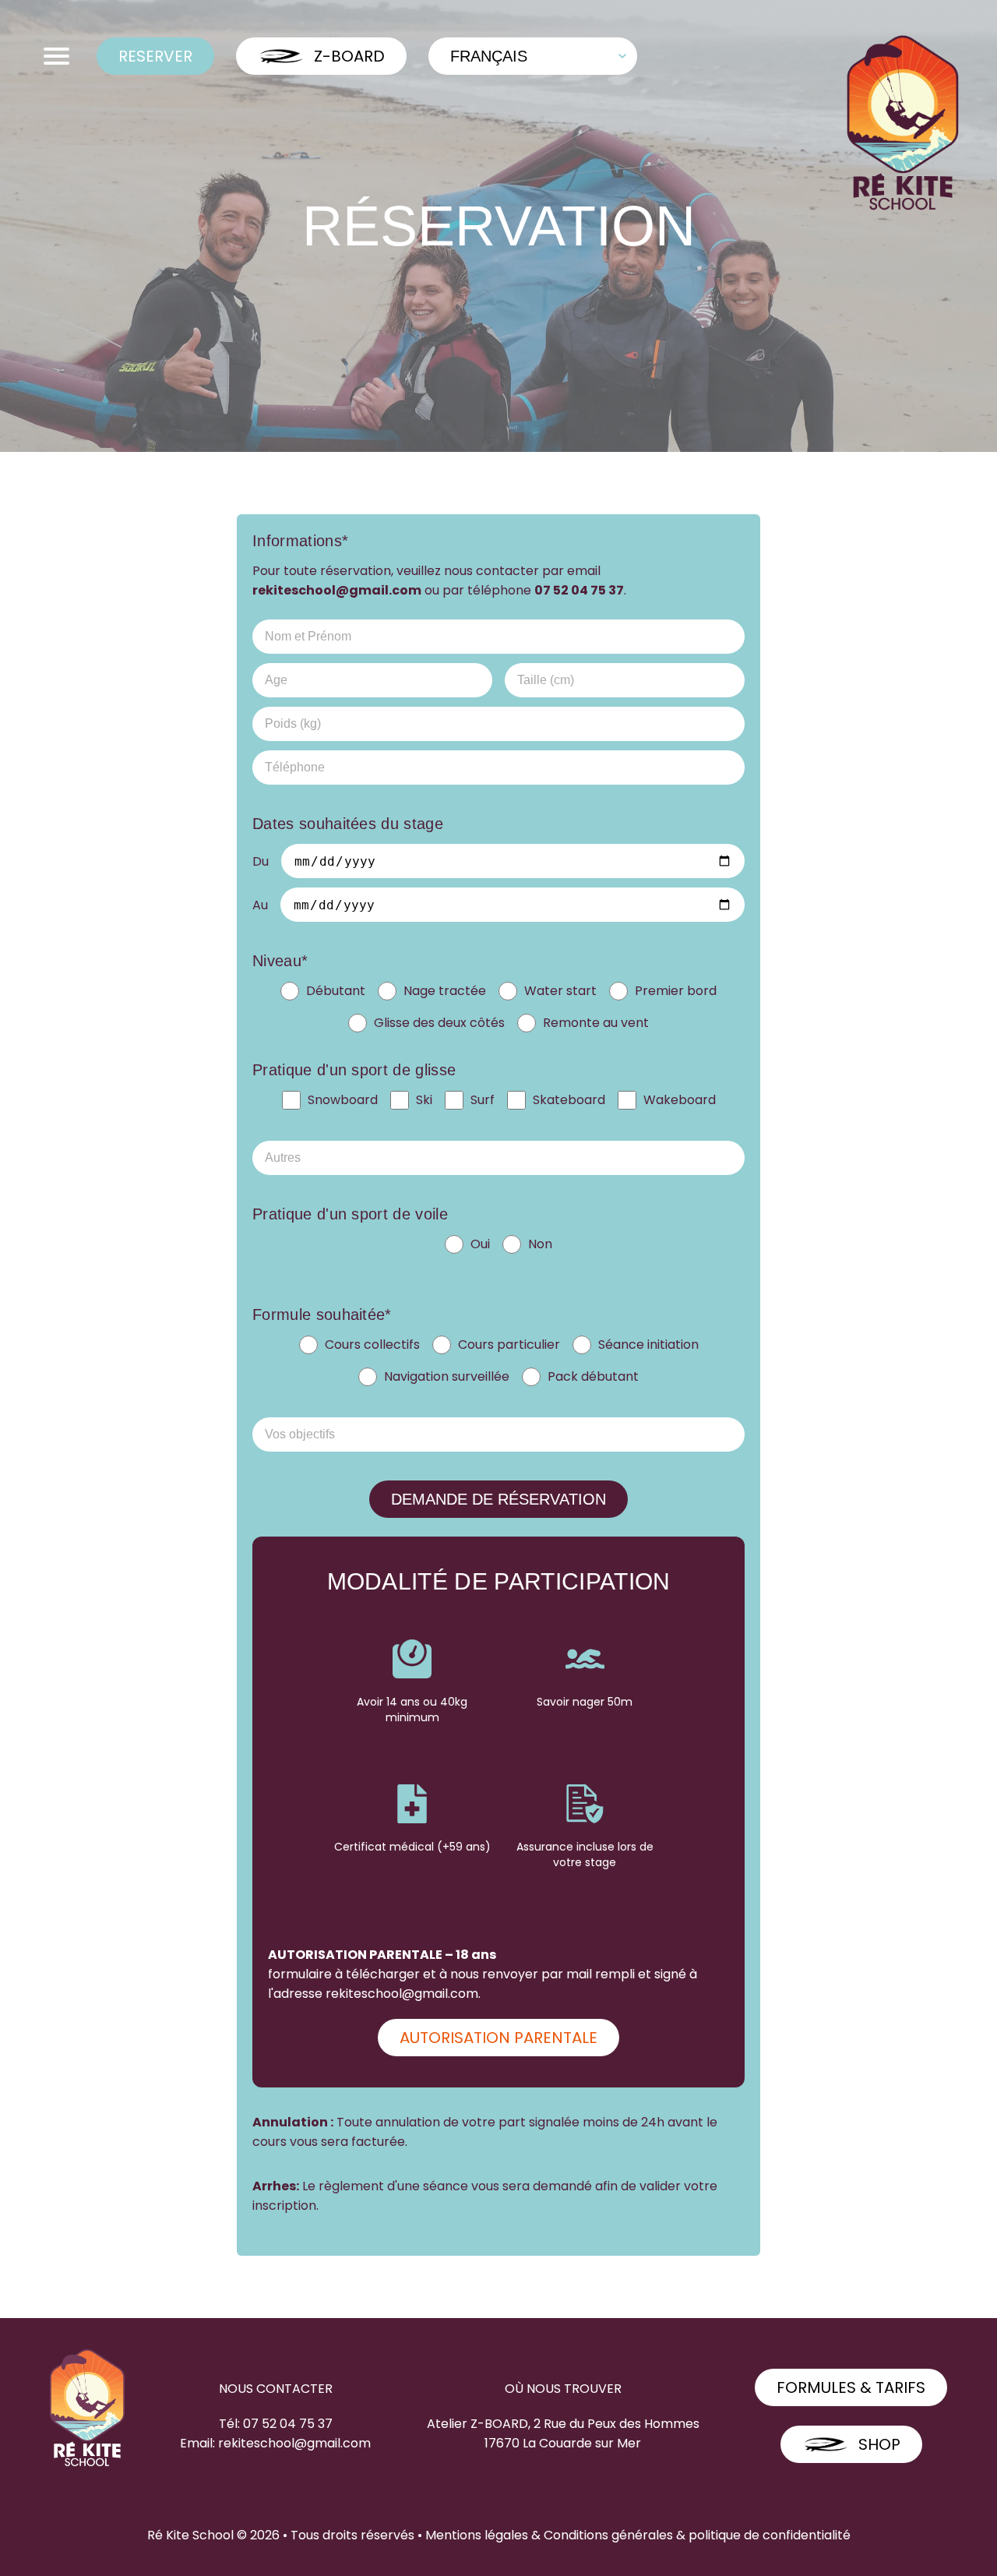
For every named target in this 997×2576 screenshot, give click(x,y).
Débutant (336, 991)
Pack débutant (593, 1376)
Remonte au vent (596, 1023)
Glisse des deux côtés (439, 1023)
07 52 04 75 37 (579, 590)
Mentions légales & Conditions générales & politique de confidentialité (638, 2535)
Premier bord (676, 991)
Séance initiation (648, 1344)
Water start (560, 991)
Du (261, 861)
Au (260, 905)
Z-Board (349, 56)
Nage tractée (445, 991)
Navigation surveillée (447, 1376)
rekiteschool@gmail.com (337, 590)
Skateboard (569, 1100)
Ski (424, 1100)
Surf (483, 1100)
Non (540, 1244)
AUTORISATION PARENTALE (498, 2038)
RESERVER (155, 56)
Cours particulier (509, 1344)
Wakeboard (680, 1100)
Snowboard (343, 1100)
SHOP (879, 2444)
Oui (480, 1244)
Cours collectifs (372, 1344)
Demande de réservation (498, 1499)
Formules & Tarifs (851, 2387)
